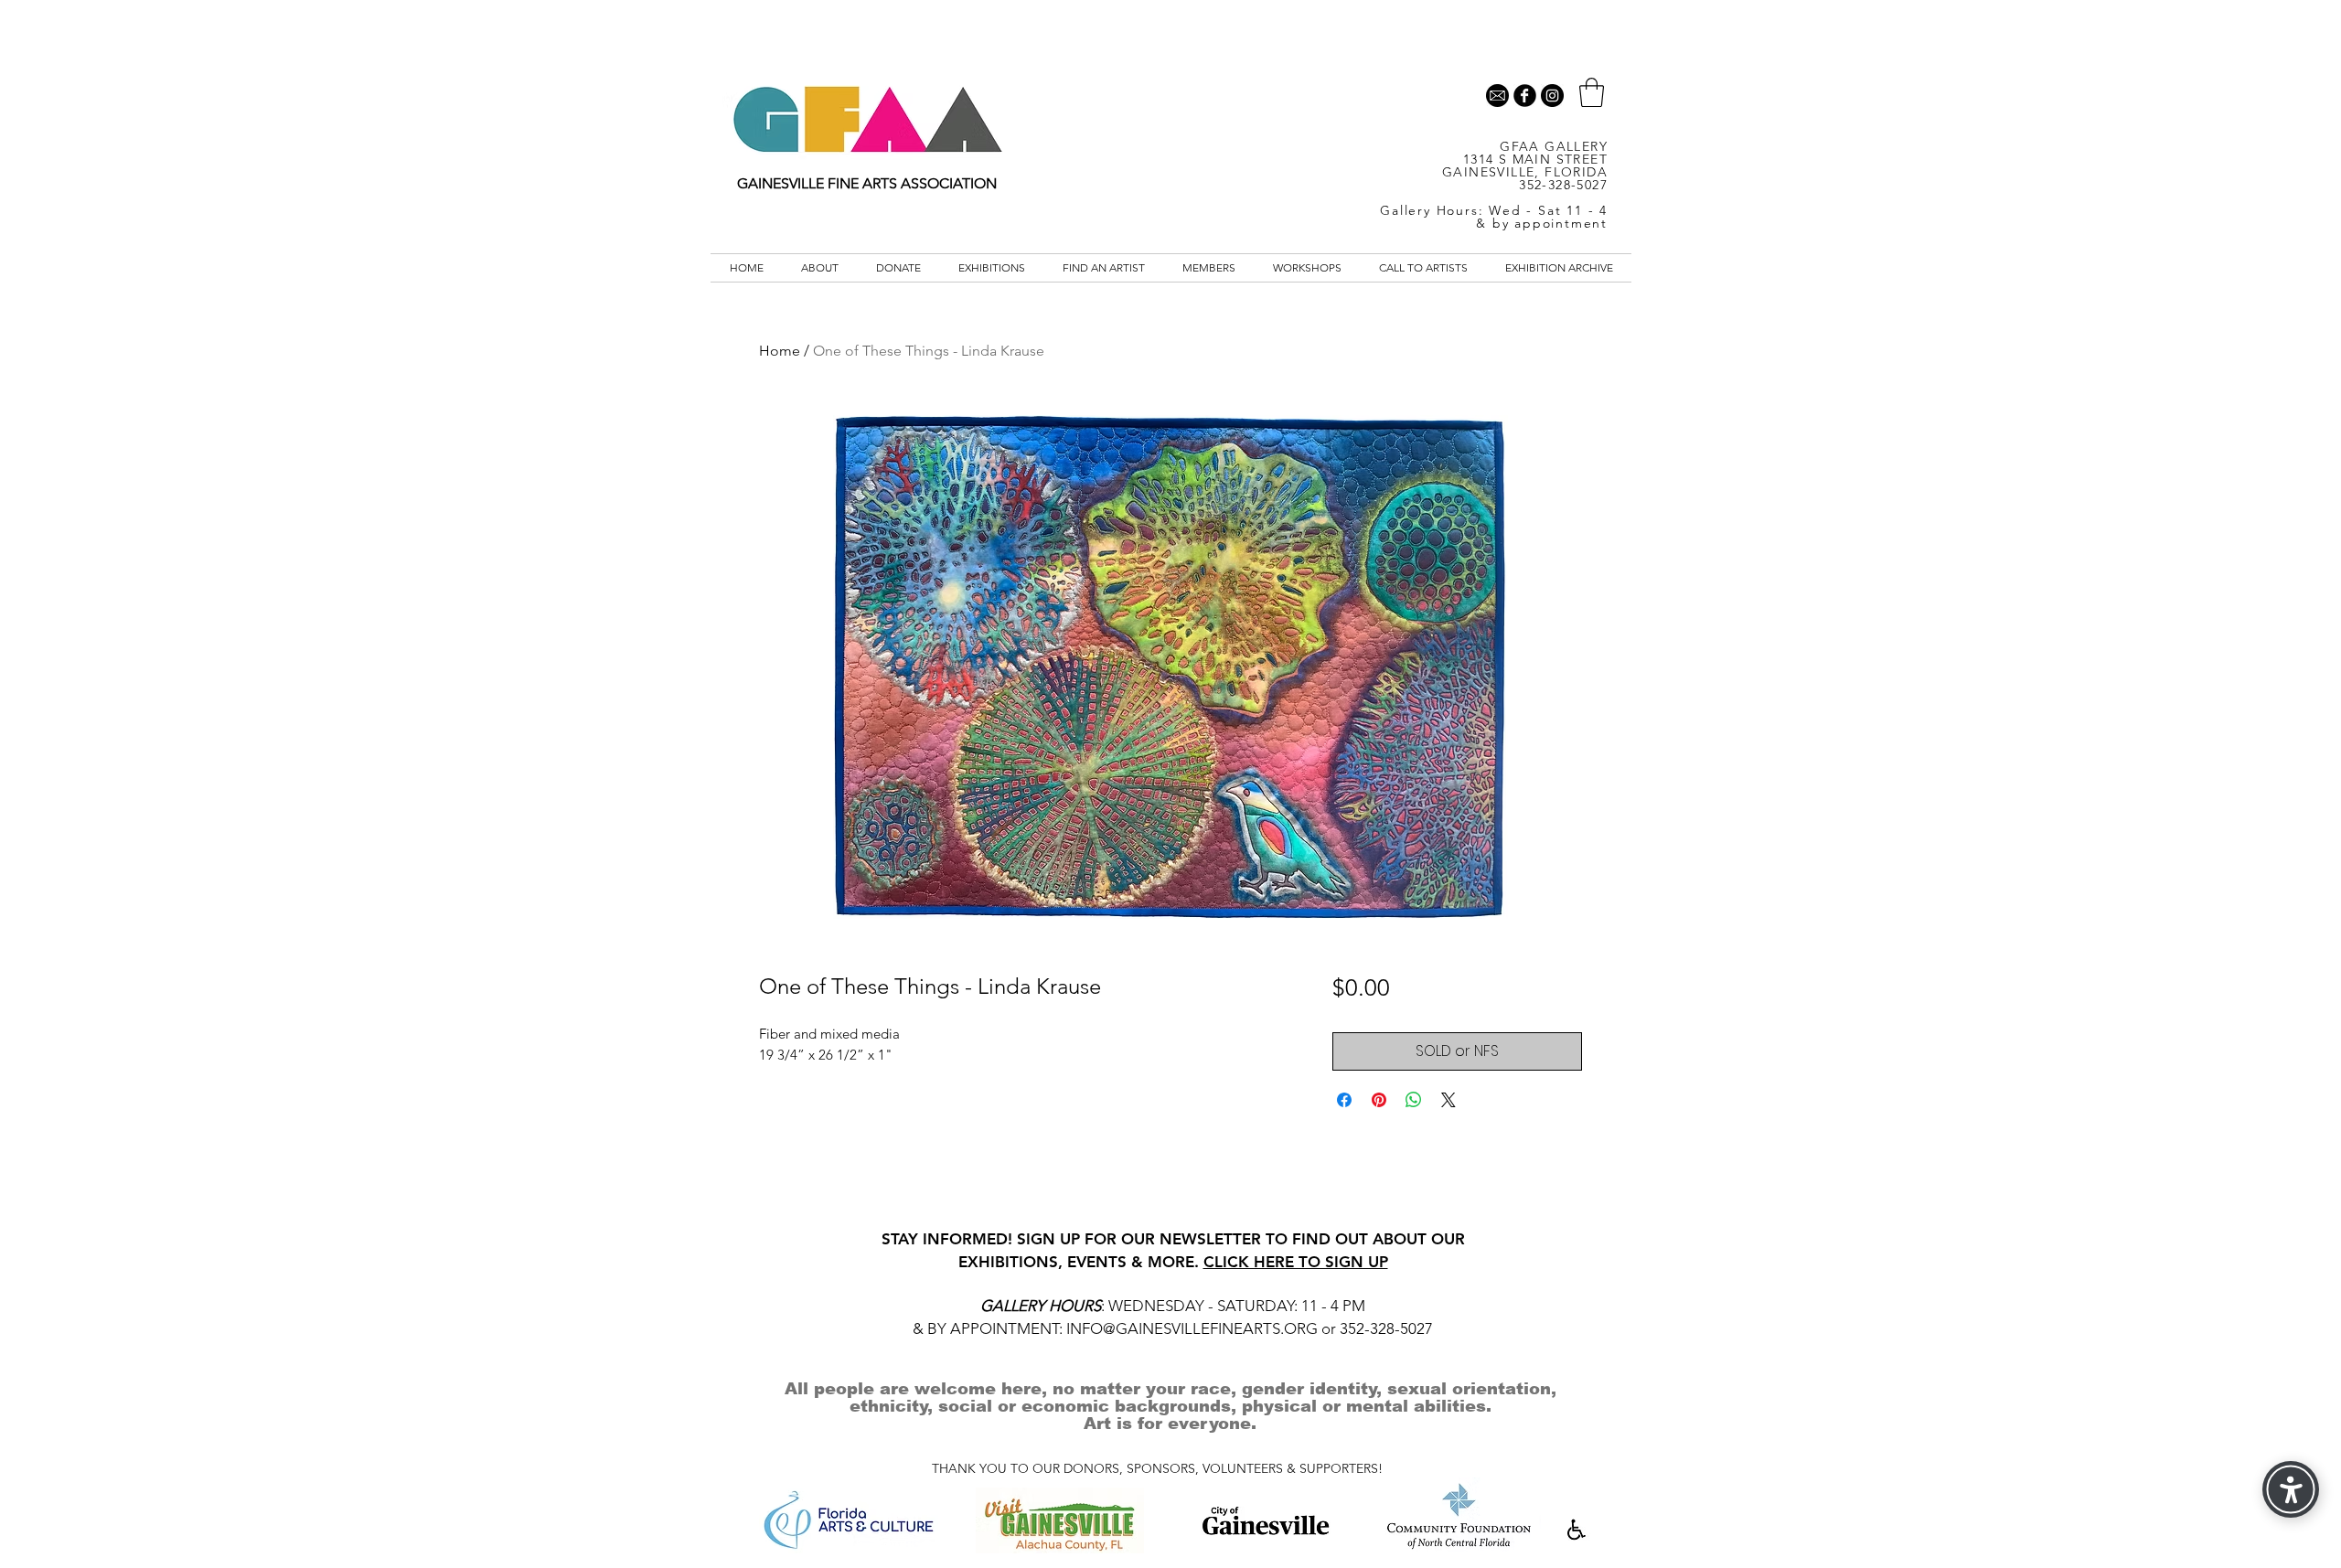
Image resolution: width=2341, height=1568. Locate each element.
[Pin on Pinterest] (1379, 1100)
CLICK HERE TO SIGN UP (1296, 1262)
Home (780, 351)
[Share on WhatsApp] (1414, 1100)
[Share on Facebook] (1344, 1100)
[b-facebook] (1525, 96)
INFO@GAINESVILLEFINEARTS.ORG (1192, 1328)
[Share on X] (1448, 1100)
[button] (1592, 92)
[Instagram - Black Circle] (1552, 96)
